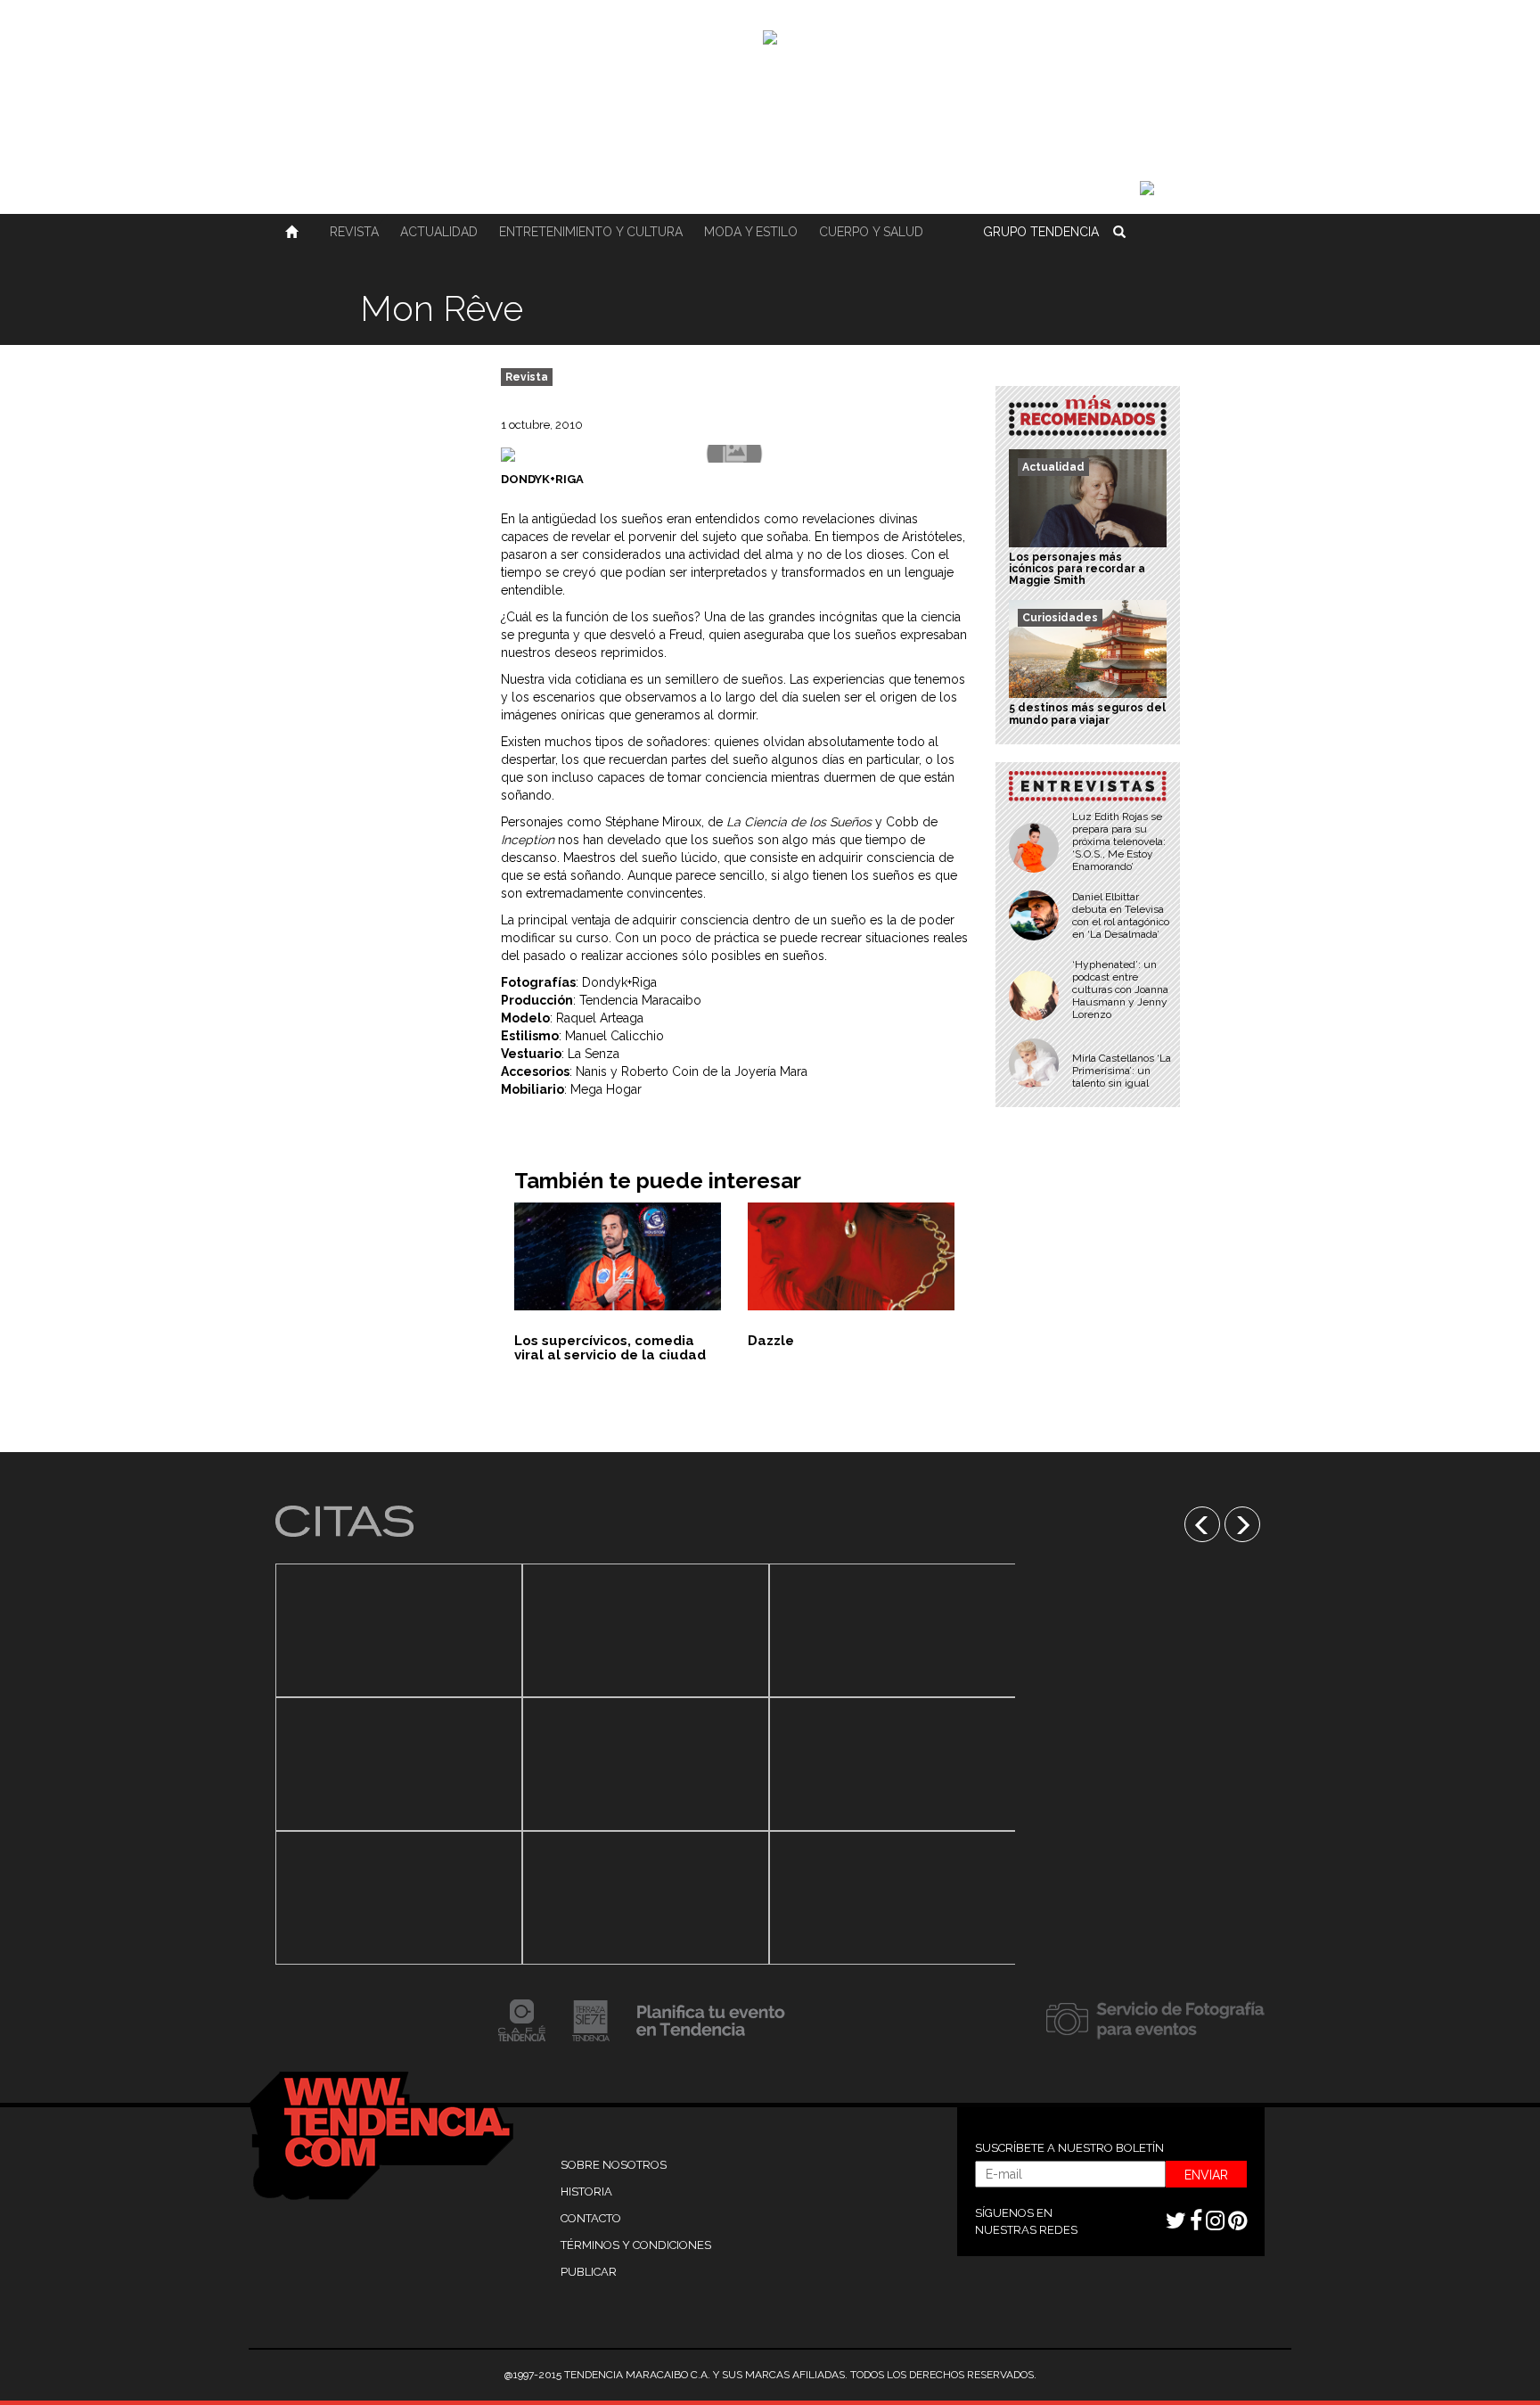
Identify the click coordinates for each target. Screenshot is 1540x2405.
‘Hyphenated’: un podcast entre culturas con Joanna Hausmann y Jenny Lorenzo (1120, 989)
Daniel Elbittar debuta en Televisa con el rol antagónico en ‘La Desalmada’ (1121, 915)
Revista (354, 232)
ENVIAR (1206, 2175)
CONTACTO (591, 2218)
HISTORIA (586, 2192)
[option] (399, 1764)
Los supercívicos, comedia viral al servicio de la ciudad (610, 1348)
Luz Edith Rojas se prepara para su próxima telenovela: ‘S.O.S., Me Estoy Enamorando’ (1119, 841)
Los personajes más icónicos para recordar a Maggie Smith (1077, 569)
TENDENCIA (1041, 232)
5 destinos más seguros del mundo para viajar (1087, 714)
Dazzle (771, 1341)
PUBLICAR (589, 2272)
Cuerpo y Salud (871, 232)
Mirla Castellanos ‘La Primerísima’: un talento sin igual (1122, 1071)
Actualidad (439, 232)
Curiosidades (1060, 618)
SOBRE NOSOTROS (614, 2165)
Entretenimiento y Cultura (591, 232)
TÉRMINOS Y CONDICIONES (636, 2245)
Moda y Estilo (751, 232)
